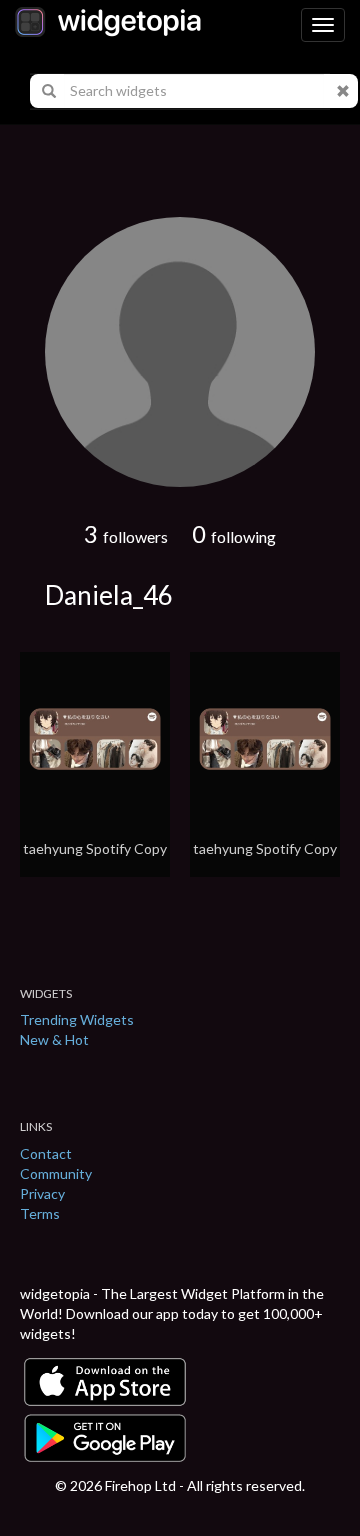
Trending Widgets (77, 1019)
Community (56, 1173)
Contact (46, 1153)
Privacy (42, 1193)
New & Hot (54, 1039)
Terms (40, 1213)
